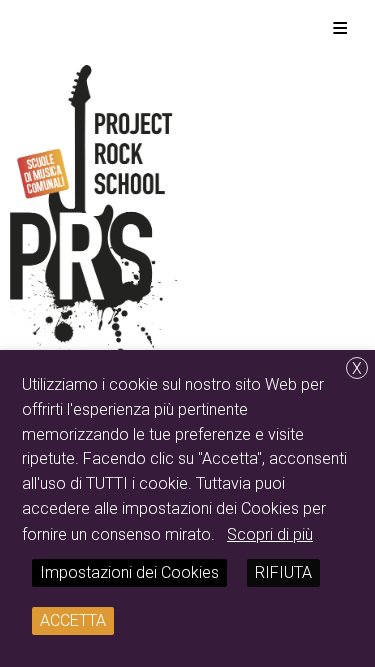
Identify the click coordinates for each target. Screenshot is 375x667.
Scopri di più (270, 534)
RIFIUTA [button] (283, 572)
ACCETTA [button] (73, 620)
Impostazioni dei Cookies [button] (129, 572)
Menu (340, 27)
